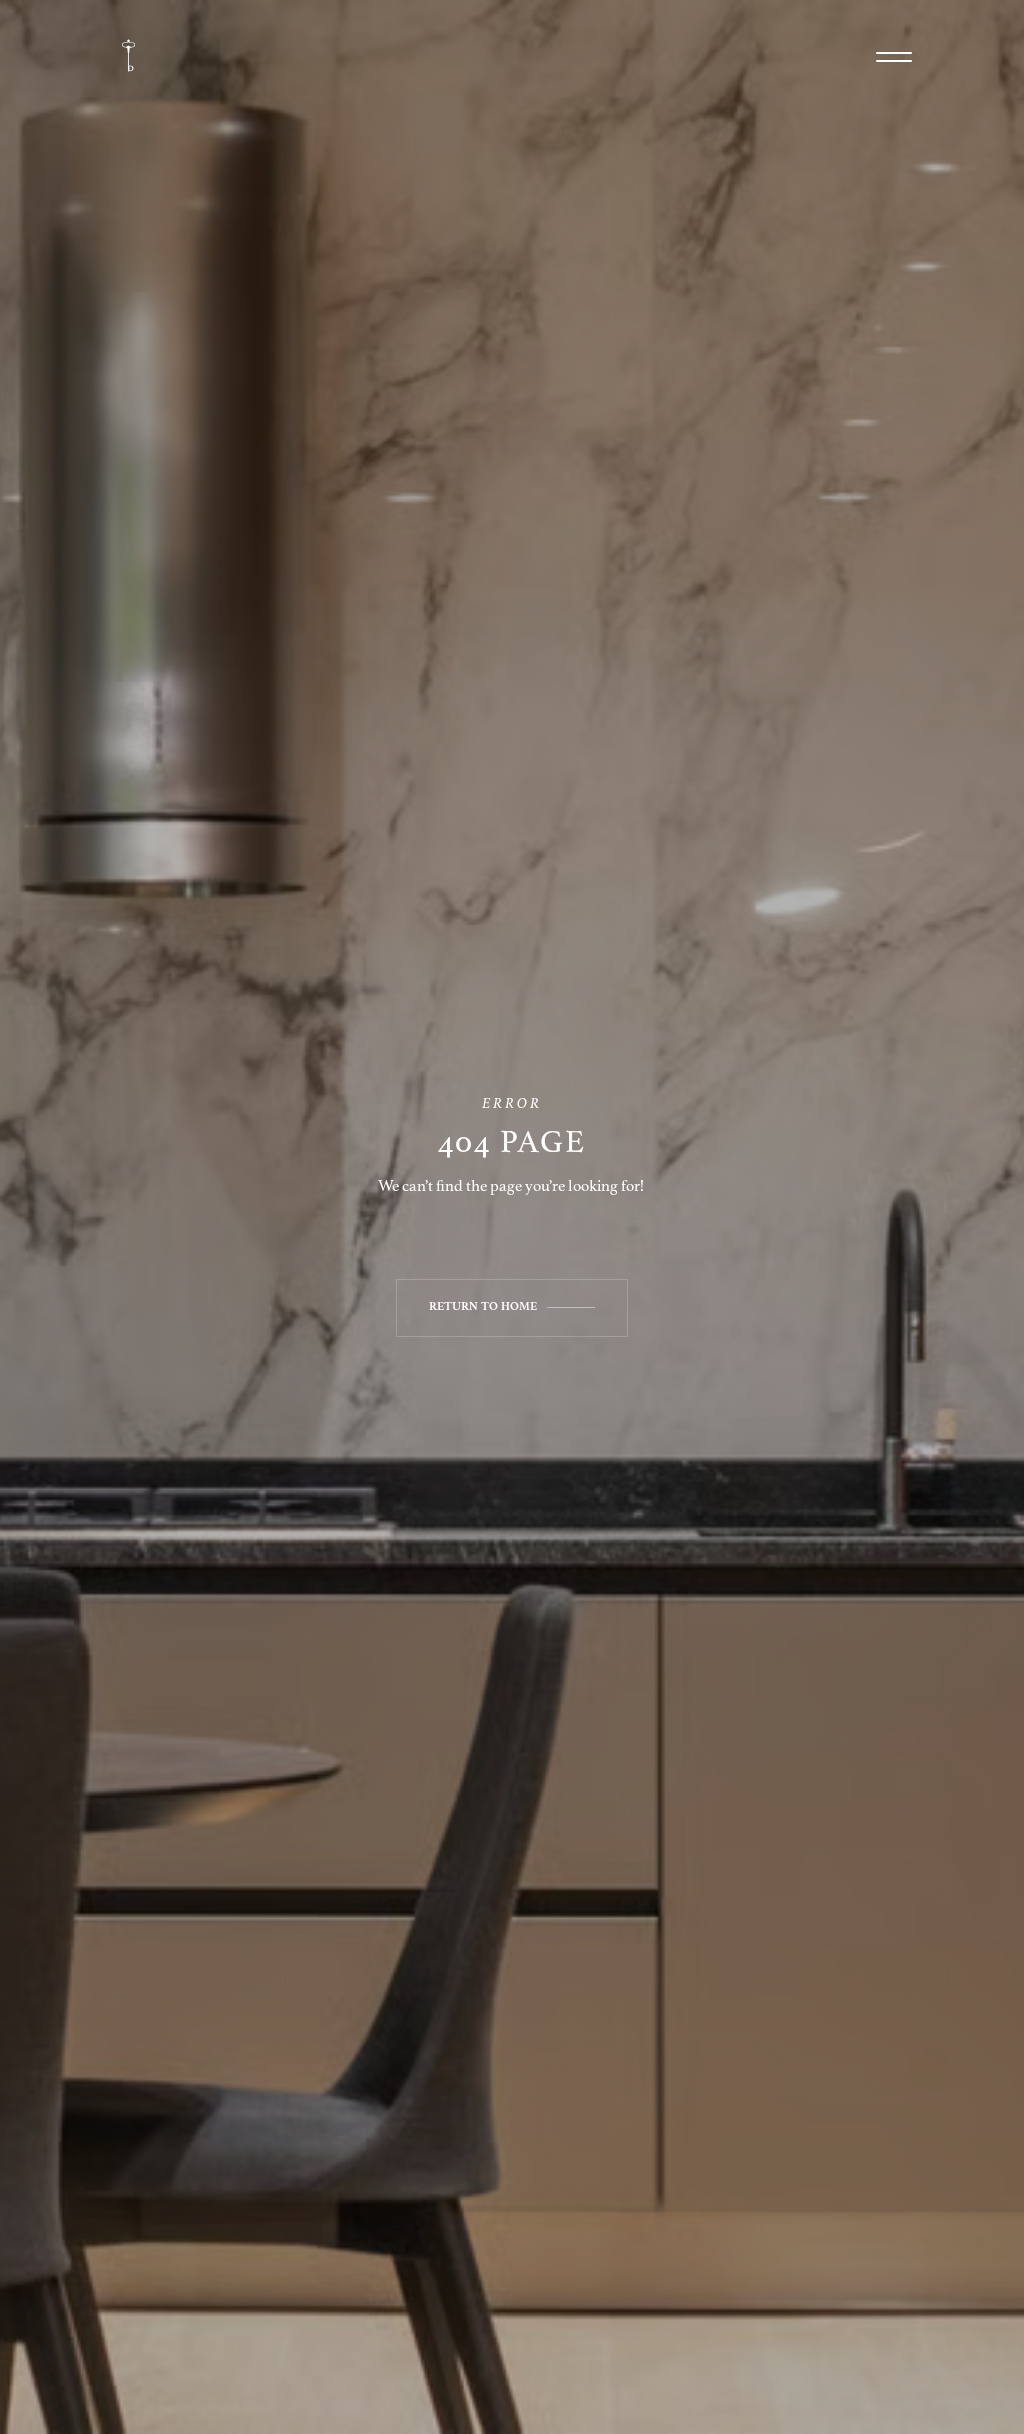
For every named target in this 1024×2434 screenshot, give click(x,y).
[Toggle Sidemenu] (894, 57)
